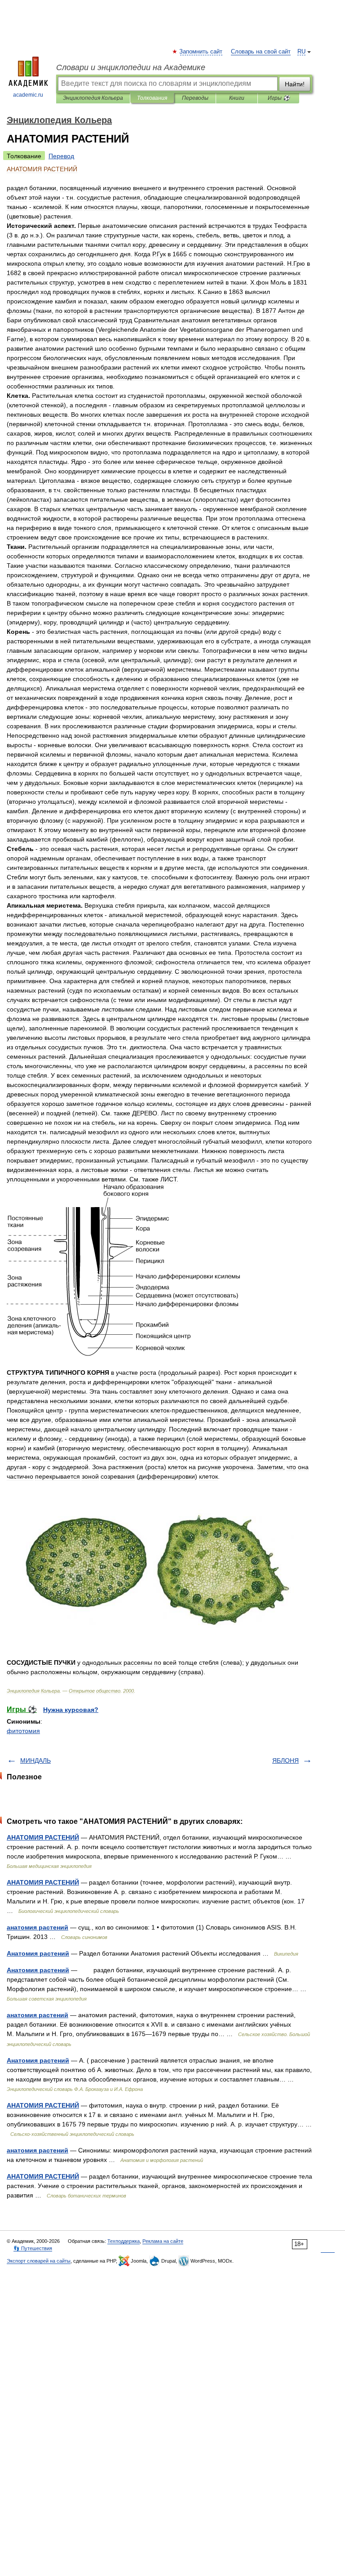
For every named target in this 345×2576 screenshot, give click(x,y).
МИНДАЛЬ (35, 1760)
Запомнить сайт (201, 52)
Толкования (152, 98)
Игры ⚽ (279, 98)
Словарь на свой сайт (261, 52)
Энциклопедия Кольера (93, 98)
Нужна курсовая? (71, 1710)
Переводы (195, 98)
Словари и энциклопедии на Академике (131, 67)
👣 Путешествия (33, 2248)
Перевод (61, 156)
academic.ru (28, 95)
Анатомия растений (38, 1953)
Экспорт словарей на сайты (39, 2261)
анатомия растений (38, 1927)
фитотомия (23, 1731)
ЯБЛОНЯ (285, 1760)
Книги (237, 98)
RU (301, 52)
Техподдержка (124, 2241)
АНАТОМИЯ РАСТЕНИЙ (43, 1837)
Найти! (295, 84)
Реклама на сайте (163, 2241)
